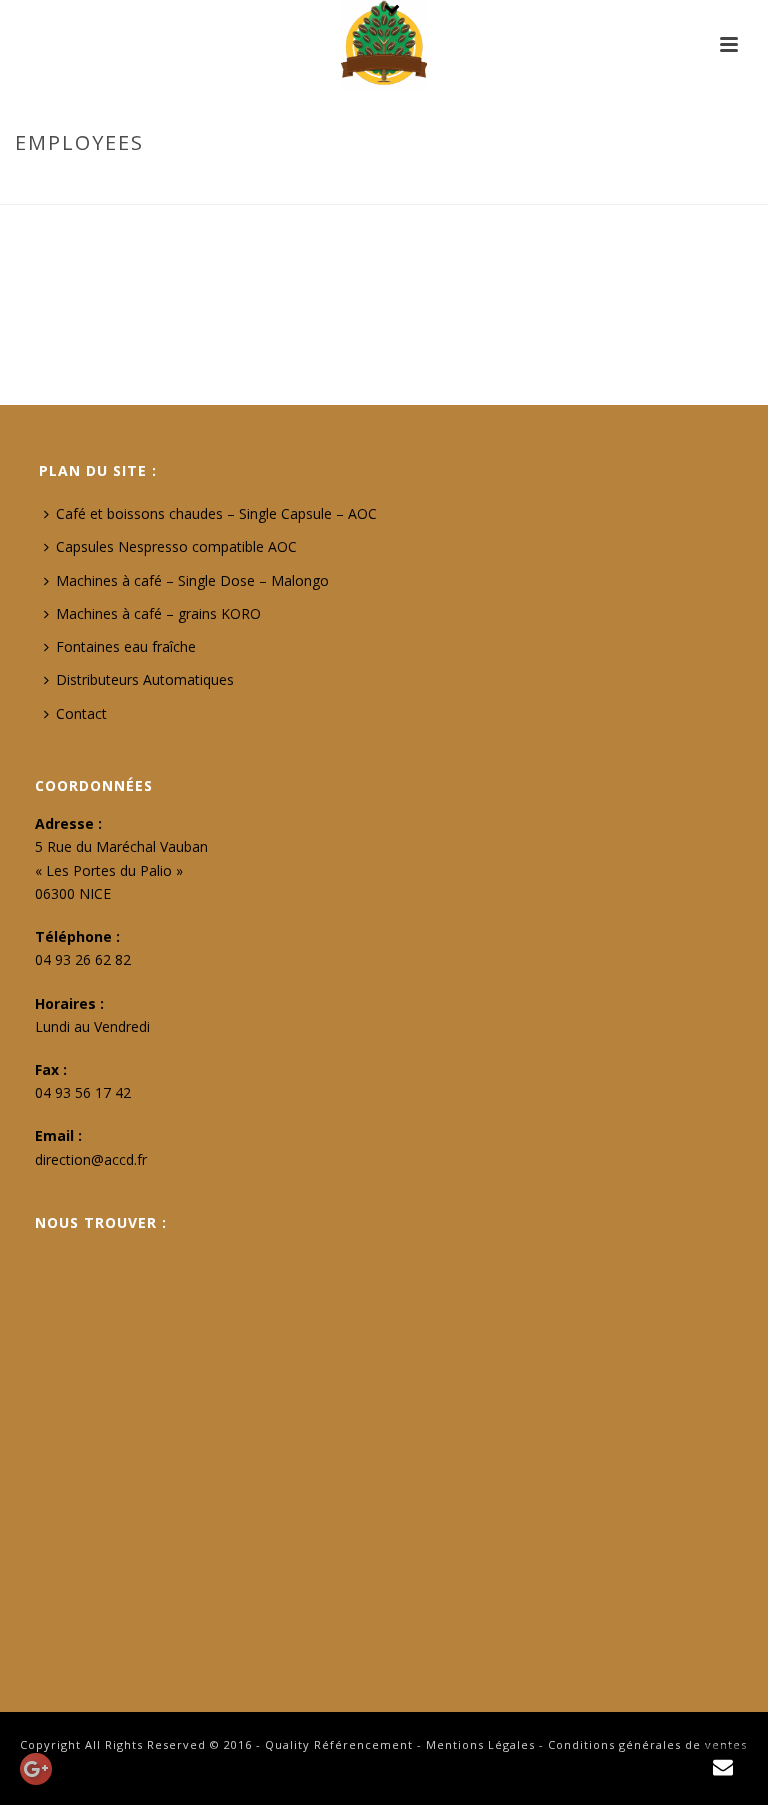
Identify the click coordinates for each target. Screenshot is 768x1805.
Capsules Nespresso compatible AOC (176, 546)
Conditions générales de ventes (647, 1744)
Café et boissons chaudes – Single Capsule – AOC (216, 513)
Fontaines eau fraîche (126, 646)
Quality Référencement (339, 1744)
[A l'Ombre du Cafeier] (384, 45)
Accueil (625, 185)
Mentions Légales (480, 1744)
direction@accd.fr (91, 1159)
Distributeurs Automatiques (145, 679)
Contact (81, 713)
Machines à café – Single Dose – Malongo (192, 580)
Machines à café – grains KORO (158, 613)
